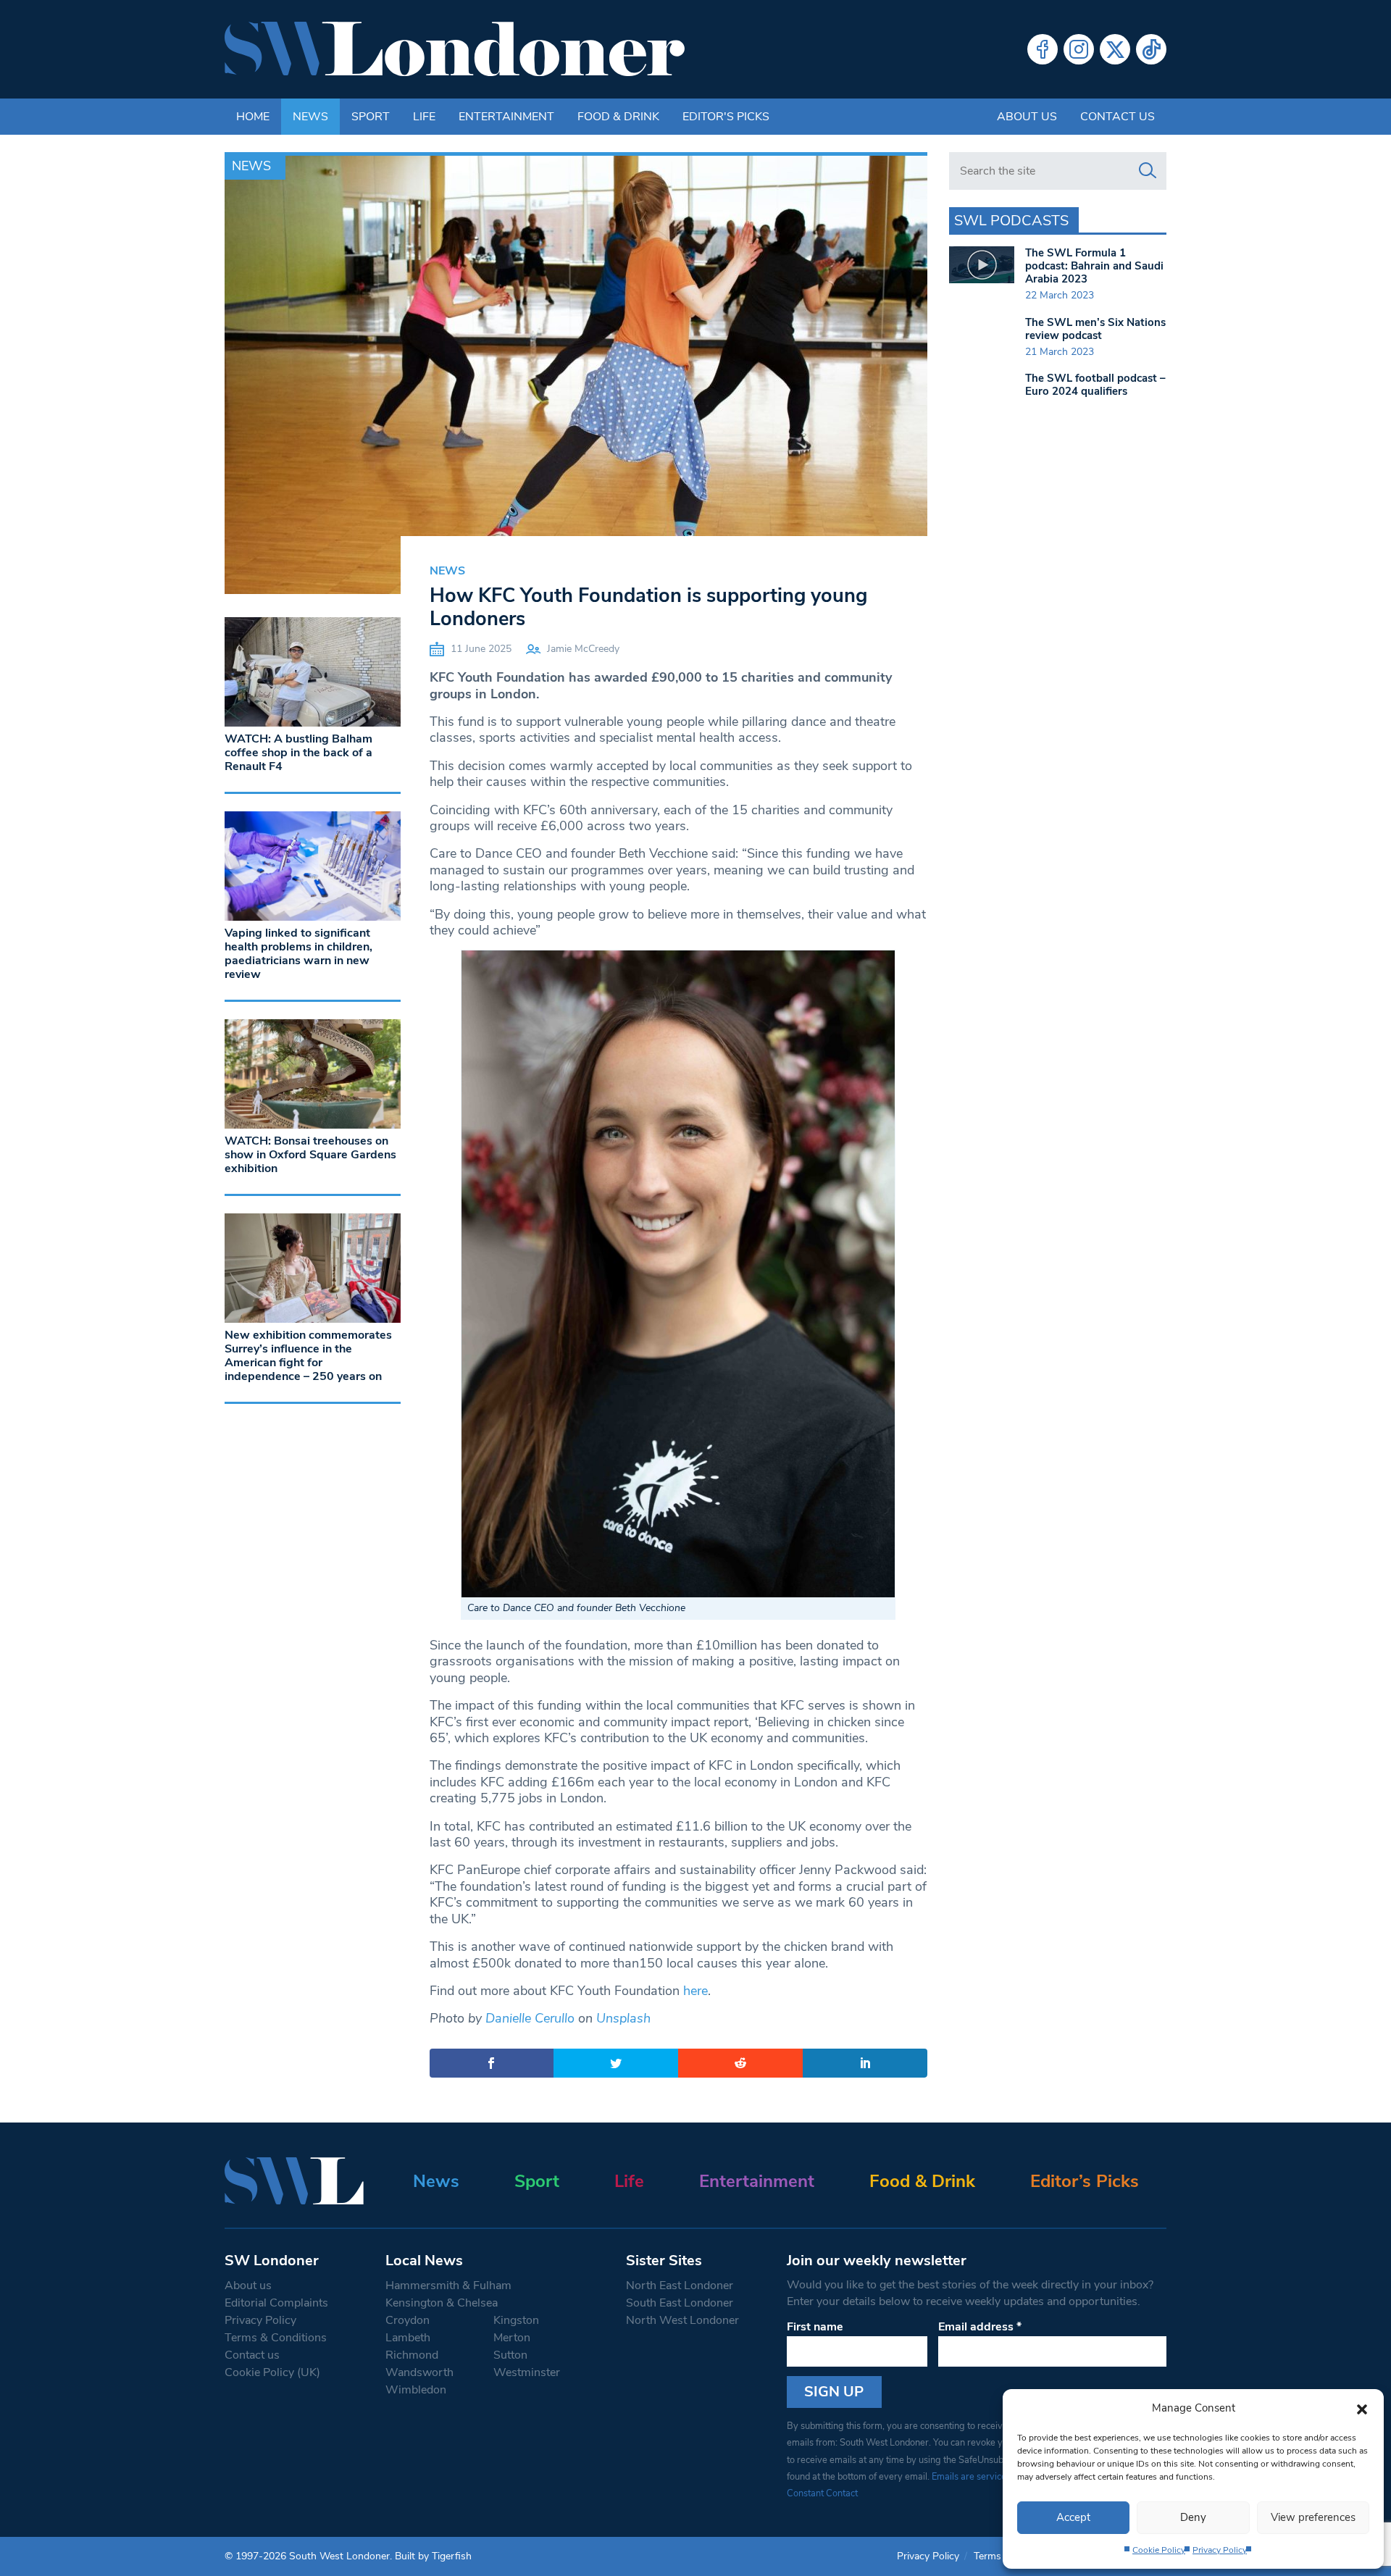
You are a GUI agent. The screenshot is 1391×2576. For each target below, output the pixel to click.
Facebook (1043, 49)
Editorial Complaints (276, 2303)
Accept (1073, 2517)
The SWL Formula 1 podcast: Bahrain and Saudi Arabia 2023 (1094, 266)
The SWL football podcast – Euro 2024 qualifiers (1095, 385)
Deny (1193, 2517)
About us (1027, 117)
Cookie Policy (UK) (272, 2372)
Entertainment (506, 117)
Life (424, 117)
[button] (1362, 2408)
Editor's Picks (726, 117)
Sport (371, 117)
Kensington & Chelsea (442, 2303)
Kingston (516, 2320)
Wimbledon (416, 2390)
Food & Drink (618, 117)
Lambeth (408, 2338)
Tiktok (1151, 49)
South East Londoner (680, 2303)
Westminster (527, 2372)
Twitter (1115, 49)
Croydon (408, 2320)
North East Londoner (680, 2286)
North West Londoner (682, 2320)
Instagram (1079, 49)
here (695, 1991)
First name (815, 2327)
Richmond (412, 2355)
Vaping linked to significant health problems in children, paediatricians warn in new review (298, 954)
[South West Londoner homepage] (455, 49)
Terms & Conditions (276, 2338)
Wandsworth (419, 2372)
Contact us (1118, 117)
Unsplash (623, 2018)
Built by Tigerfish (433, 2556)
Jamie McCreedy (583, 649)
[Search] (1148, 171)
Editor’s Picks (1085, 2181)
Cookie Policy (1159, 2550)
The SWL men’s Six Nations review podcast (1095, 329)
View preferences (1313, 2517)
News (310, 117)
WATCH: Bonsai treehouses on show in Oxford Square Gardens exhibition (310, 1155)
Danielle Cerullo (530, 2018)
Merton (512, 2338)
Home (253, 117)
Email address (980, 2327)
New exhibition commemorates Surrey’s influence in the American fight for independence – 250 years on (308, 1356)
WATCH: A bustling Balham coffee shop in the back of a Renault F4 (298, 753)
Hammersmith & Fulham (448, 2286)
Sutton (510, 2355)
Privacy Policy (1220, 2550)
